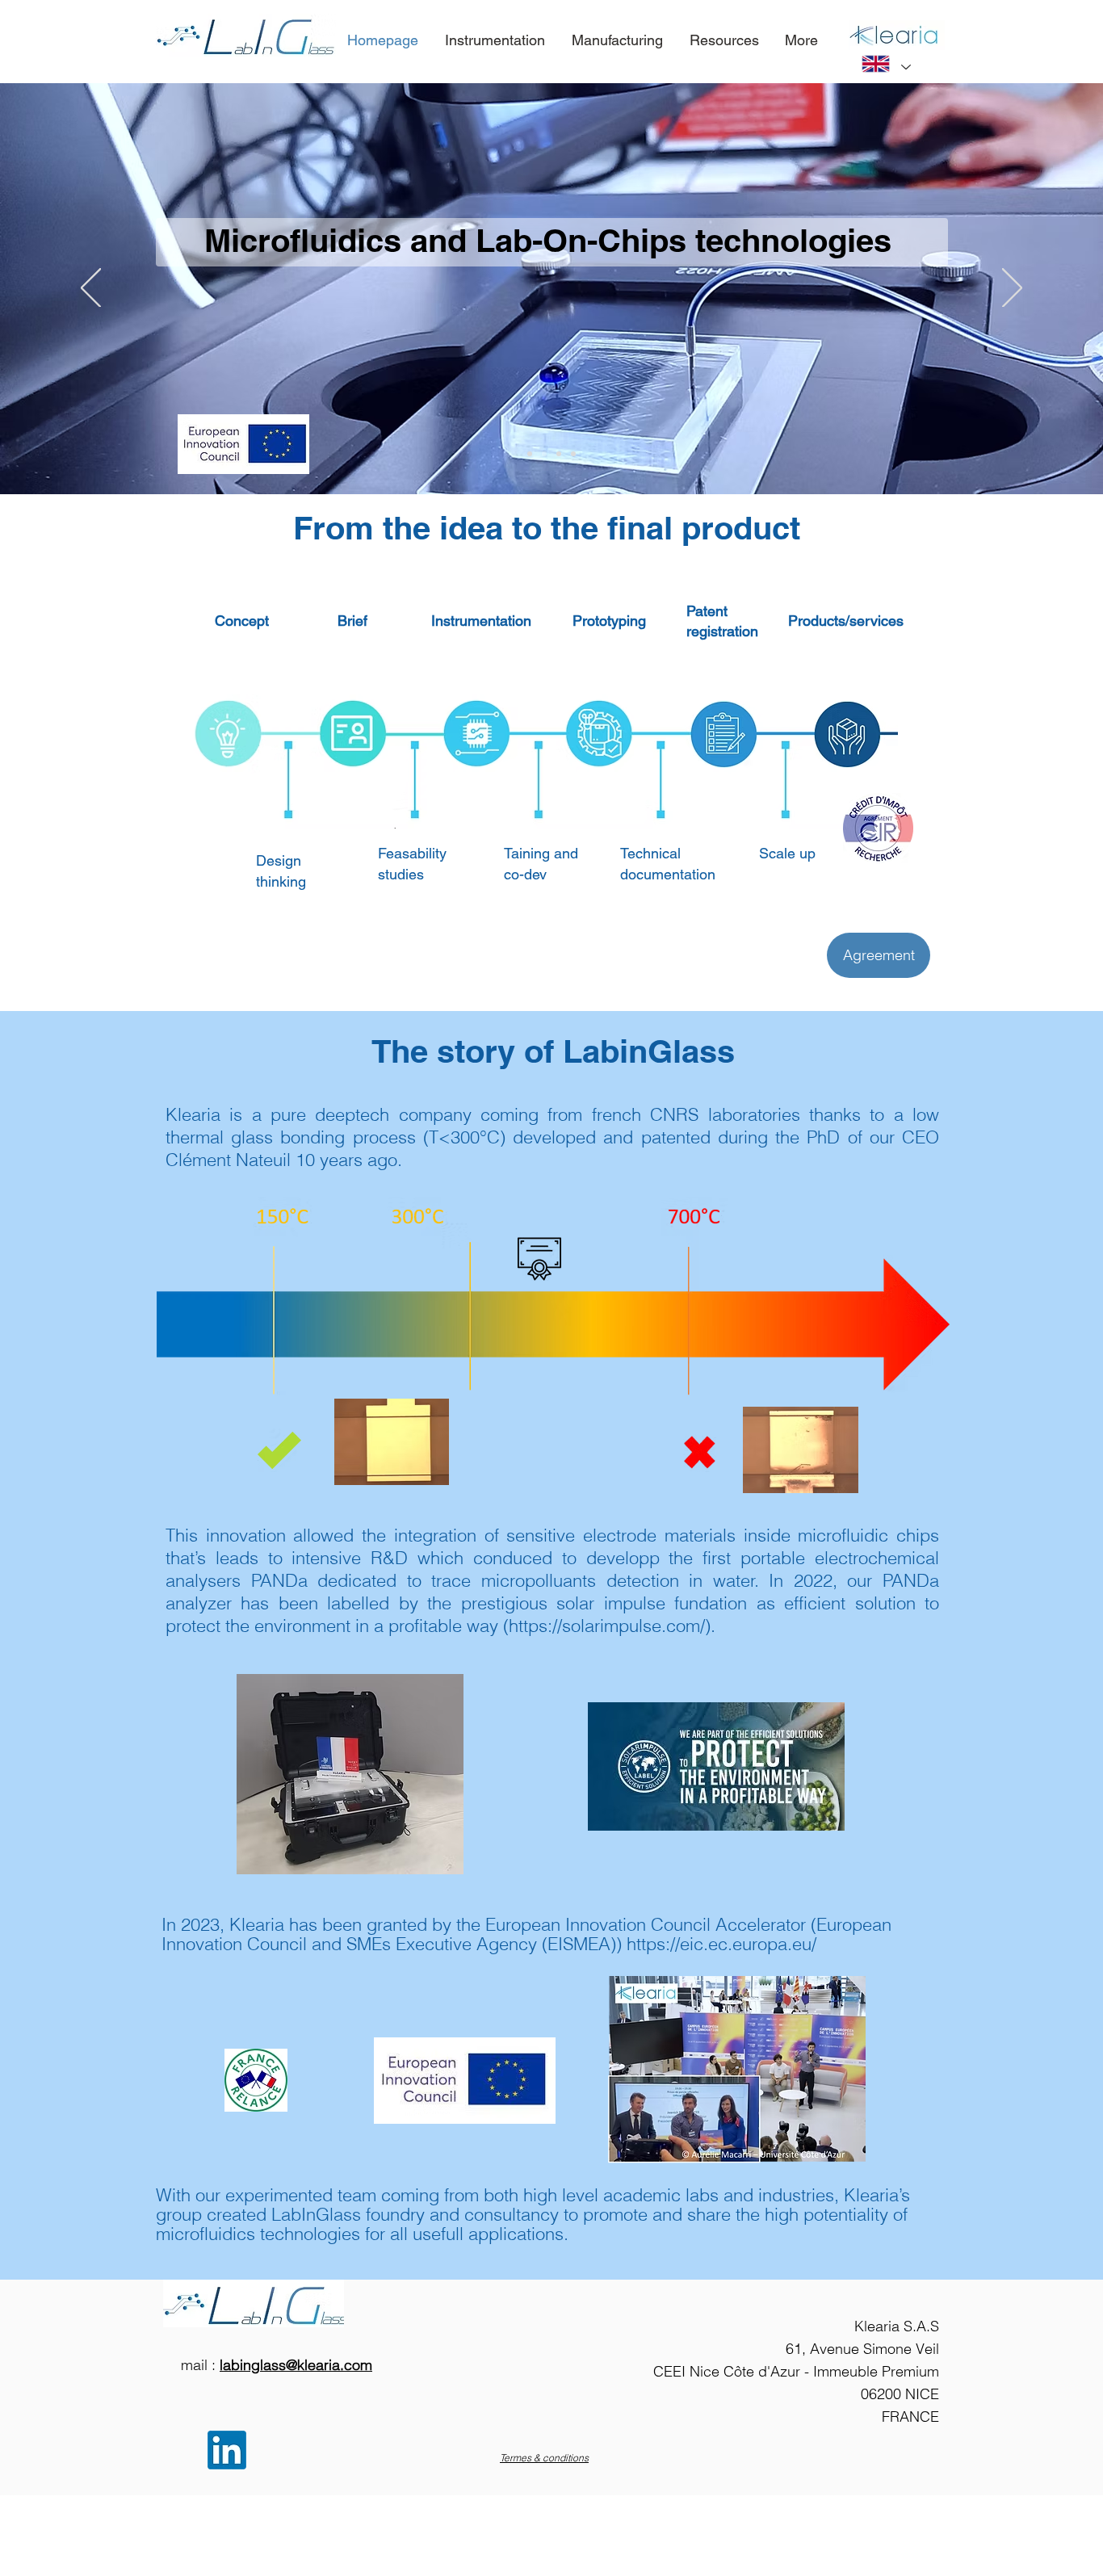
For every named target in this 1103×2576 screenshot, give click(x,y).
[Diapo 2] (559, 454)
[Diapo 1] (544, 454)
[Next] (1012, 289)
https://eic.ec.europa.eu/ (721, 1944)
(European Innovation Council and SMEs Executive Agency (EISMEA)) (526, 1934)
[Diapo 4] (530, 454)
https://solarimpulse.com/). (612, 1626)
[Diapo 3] (573, 454)
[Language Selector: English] (886, 64)
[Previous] (91, 289)
